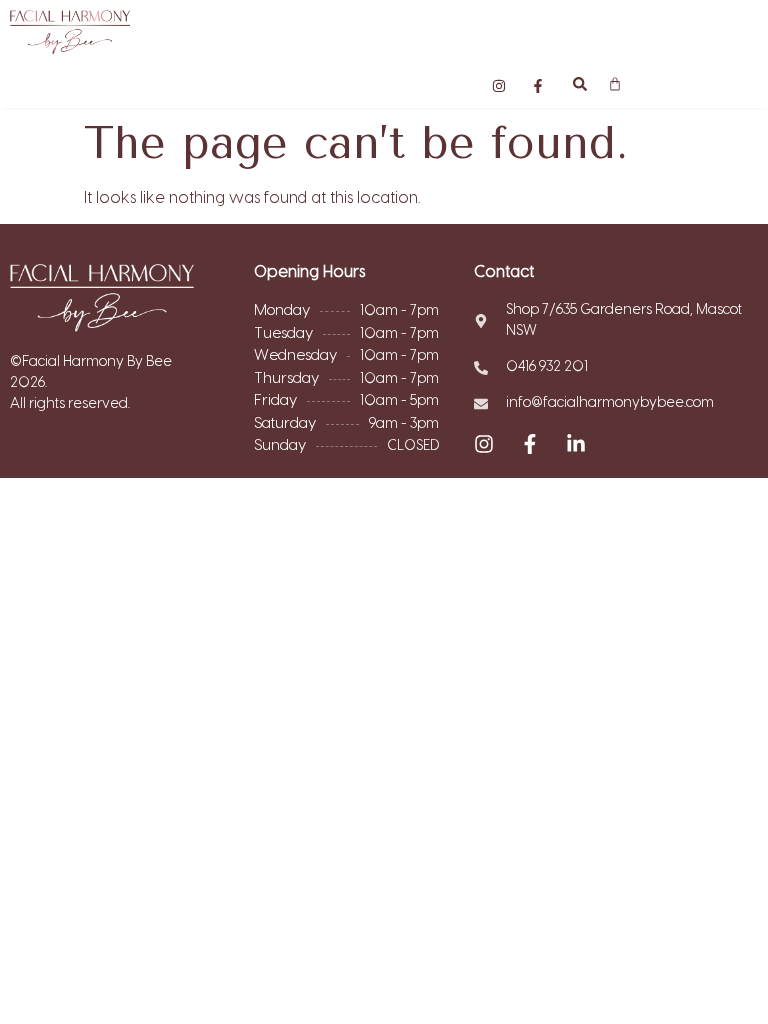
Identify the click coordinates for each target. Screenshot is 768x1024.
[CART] (615, 84)
